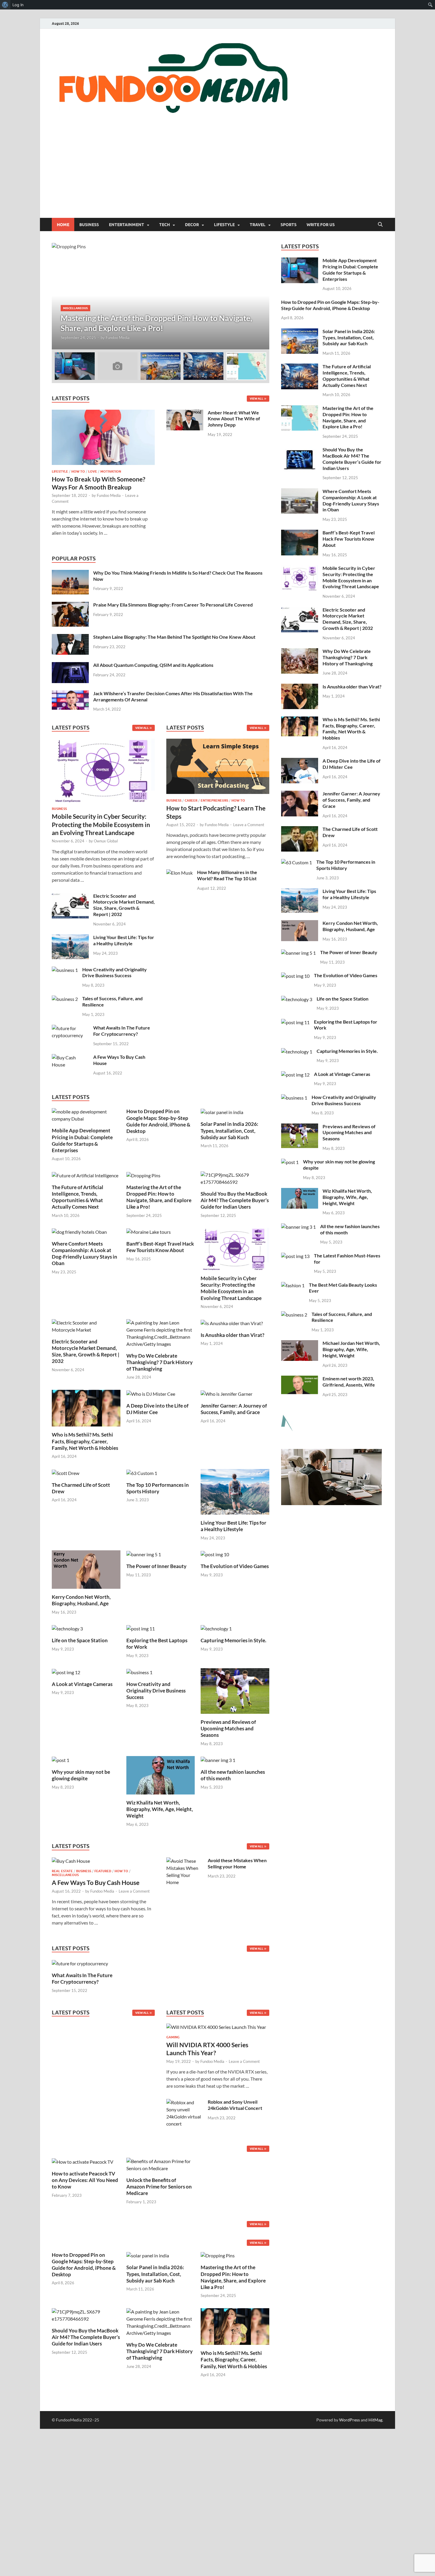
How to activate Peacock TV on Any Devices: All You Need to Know (85, 2180)
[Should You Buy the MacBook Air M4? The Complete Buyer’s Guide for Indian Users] (235, 1178)
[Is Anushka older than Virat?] (232, 1323)
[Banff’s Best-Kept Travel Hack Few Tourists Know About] (149, 1231)
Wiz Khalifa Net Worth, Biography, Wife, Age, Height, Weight (160, 1809)
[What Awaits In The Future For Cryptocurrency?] (70, 1028)
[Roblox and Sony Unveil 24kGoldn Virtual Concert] (185, 2102)
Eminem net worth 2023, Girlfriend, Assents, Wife (349, 1382)
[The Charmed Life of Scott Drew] (66, 1472)
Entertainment (127, 225)
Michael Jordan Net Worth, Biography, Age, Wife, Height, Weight (351, 1349)
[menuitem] (5, 5)
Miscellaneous (65, 1875)
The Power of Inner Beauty (156, 1566)
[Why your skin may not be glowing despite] (61, 1759)
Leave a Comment (249, 825)
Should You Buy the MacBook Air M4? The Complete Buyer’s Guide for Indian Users (235, 1200)
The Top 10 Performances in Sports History (158, 1488)
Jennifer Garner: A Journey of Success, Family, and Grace (234, 1409)
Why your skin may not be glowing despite (81, 1775)
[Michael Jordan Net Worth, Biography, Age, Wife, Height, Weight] (300, 1344)
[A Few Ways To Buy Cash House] (70, 1057)
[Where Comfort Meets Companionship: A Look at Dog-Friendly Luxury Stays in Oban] (79, 1231)
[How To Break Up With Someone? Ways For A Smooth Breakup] (103, 413)
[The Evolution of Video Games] (215, 1554)
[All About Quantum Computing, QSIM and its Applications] (70, 666)
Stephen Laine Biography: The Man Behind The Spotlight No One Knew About (174, 637)
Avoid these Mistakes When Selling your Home (237, 1863)
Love (93, 471)
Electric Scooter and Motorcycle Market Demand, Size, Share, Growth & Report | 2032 (124, 905)
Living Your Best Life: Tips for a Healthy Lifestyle (124, 940)
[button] (260, 296)
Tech (165, 225)
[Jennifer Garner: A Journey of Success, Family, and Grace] (227, 1393)
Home (63, 225)
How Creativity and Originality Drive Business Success (115, 972)
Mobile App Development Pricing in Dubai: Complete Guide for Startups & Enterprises (82, 1140)
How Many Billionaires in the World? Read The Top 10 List (227, 875)
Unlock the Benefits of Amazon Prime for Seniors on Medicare (159, 2187)
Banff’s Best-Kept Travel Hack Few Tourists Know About (160, 1247)
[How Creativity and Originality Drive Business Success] (65, 970)
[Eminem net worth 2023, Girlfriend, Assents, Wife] (300, 1379)
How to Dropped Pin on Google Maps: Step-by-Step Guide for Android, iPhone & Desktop (158, 1121)
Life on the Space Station (80, 1640)
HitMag (375, 2420)
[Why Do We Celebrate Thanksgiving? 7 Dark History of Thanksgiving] (161, 1333)
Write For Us (321, 225)
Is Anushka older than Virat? (232, 1335)
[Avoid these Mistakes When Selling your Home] (185, 1861)
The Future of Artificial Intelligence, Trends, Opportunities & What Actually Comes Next (78, 1197)
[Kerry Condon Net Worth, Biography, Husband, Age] (86, 1569)
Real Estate (62, 1871)
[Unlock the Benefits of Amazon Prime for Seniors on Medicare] (161, 2164)
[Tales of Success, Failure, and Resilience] (65, 999)
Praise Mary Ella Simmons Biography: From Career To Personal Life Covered (173, 605)
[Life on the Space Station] (67, 1628)
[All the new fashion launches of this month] (218, 1759)
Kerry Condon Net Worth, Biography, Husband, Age (81, 1600)
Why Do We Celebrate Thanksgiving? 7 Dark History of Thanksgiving (159, 1362)
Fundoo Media (111, 338)
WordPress (349, 2420)
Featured (103, 1871)
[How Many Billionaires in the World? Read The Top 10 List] (179, 873)
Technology (83, 308)
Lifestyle (224, 225)
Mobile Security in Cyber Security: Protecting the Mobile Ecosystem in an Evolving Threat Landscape (101, 824)
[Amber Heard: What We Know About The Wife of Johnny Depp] (185, 413)
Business (89, 225)
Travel (258, 225)
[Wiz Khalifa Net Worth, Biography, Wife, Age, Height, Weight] (161, 1775)
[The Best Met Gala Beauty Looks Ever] (293, 1285)
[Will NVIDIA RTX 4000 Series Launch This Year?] (216, 2029)
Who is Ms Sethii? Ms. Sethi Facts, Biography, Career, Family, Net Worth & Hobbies (85, 1441)
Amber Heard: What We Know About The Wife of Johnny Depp (234, 419)
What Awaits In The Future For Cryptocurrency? (122, 1031)
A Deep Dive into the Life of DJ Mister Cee (157, 1409)
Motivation (111, 471)
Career (191, 800)
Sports (289, 225)
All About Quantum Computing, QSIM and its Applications (153, 665)
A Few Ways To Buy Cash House (96, 1882)
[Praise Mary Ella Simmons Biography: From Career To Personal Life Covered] (70, 605)
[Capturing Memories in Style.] (216, 1628)
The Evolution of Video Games (235, 1566)
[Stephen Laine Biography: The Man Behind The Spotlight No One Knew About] (70, 637)
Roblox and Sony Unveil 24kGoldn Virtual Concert (235, 2105)
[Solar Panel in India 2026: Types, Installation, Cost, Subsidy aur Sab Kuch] (222, 1112)
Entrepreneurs (214, 800)
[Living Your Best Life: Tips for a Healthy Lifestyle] (70, 938)
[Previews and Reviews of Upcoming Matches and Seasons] (235, 1690)
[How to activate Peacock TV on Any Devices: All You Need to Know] (83, 2161)
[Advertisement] (217, 174)
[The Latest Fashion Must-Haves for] (295, 1256)
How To (78, 471)
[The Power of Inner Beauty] (144, 1554)
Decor (192, 225)
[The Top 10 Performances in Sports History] (142, 1472)
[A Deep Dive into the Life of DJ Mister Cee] (151, 1393)
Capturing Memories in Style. (233, 1640)
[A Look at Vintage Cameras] (66, 1672)
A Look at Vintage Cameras (82, 1684)
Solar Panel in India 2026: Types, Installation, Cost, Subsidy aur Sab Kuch (229, 1130)
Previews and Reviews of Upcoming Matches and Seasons (228, 1728)
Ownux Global (106, 841)
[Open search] (380, 225)
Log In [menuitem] (18, 5)
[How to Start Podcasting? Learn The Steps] (218, 768)
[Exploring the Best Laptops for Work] (141, 1628)
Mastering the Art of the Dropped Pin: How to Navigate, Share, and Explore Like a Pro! (159, 1197)
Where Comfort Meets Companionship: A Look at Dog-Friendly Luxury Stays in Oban (84, 1253)
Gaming (173, 2037)
